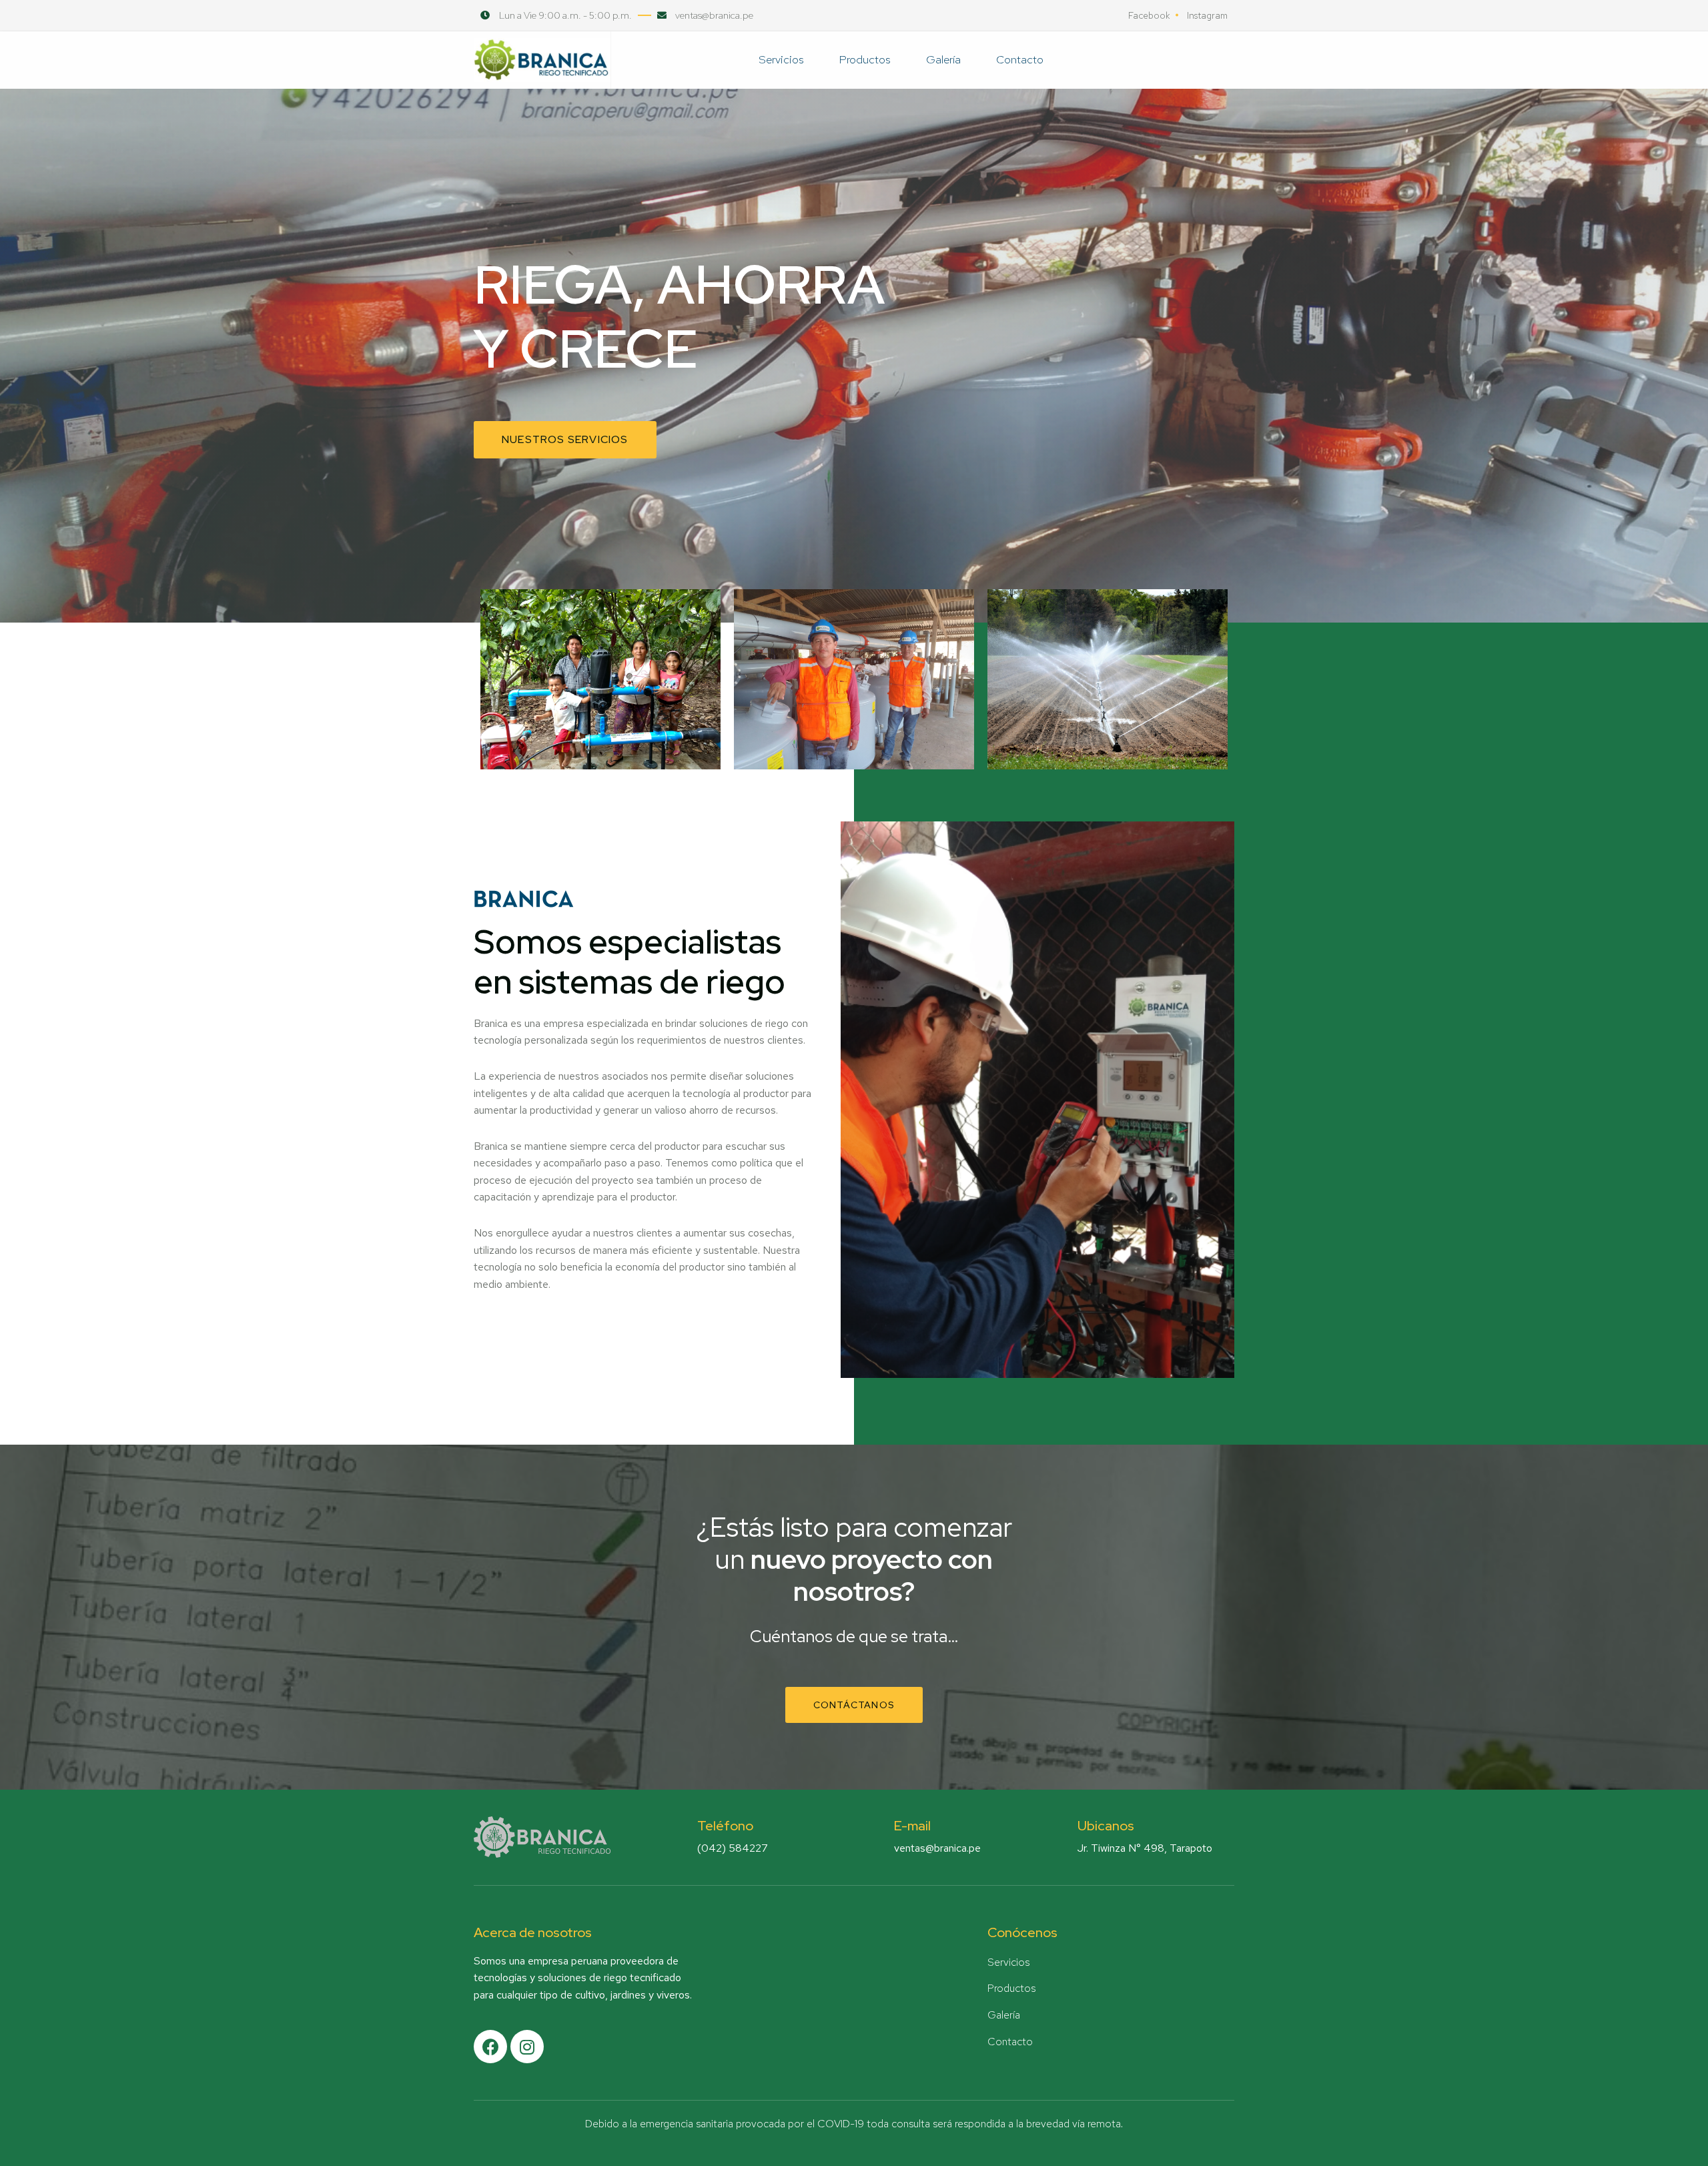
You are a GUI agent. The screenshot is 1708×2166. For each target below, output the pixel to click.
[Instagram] (527, 2047)
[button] (565, 440)
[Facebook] (490, 2047)
